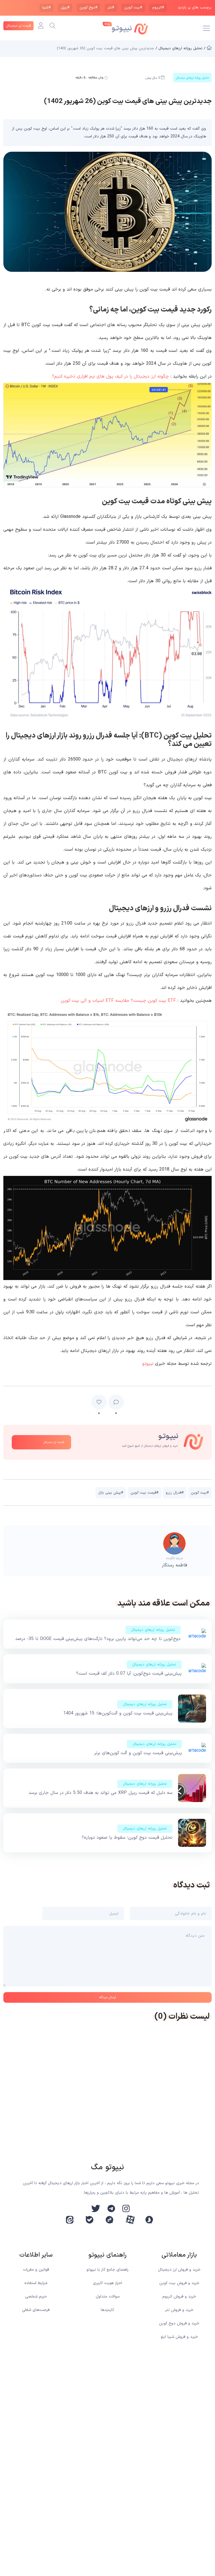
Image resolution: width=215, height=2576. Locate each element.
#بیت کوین (133, 8)
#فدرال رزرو (175, 1493)
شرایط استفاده (36, 2283)
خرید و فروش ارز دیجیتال (179, 2270)
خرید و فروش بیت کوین (179, 2283)
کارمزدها (107, 2310)
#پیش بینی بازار (111, 1493)
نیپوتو (148, 1364)
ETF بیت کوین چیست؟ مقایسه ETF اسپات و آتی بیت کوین (118, 1001)
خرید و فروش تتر (179, 2310)
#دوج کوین (88, 8)
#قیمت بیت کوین (144, 1493)
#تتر (111, 8)
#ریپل (65, 8)
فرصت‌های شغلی (36, 2310)
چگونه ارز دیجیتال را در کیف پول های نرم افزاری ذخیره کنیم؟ (110, 376)
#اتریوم (158, 8)
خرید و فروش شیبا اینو (179, 2337)
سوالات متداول (108, 2297)
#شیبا (46, 8)
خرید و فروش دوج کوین (179, 2323)
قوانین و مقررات (36, 2270)
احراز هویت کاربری (107, 2283)
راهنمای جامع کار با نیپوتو (107, 2270)
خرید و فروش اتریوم (179, 2297)
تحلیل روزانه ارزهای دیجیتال (153, 1630)
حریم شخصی (36, 2297)
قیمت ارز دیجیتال (18, 26)
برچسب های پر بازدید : (194, 8)
